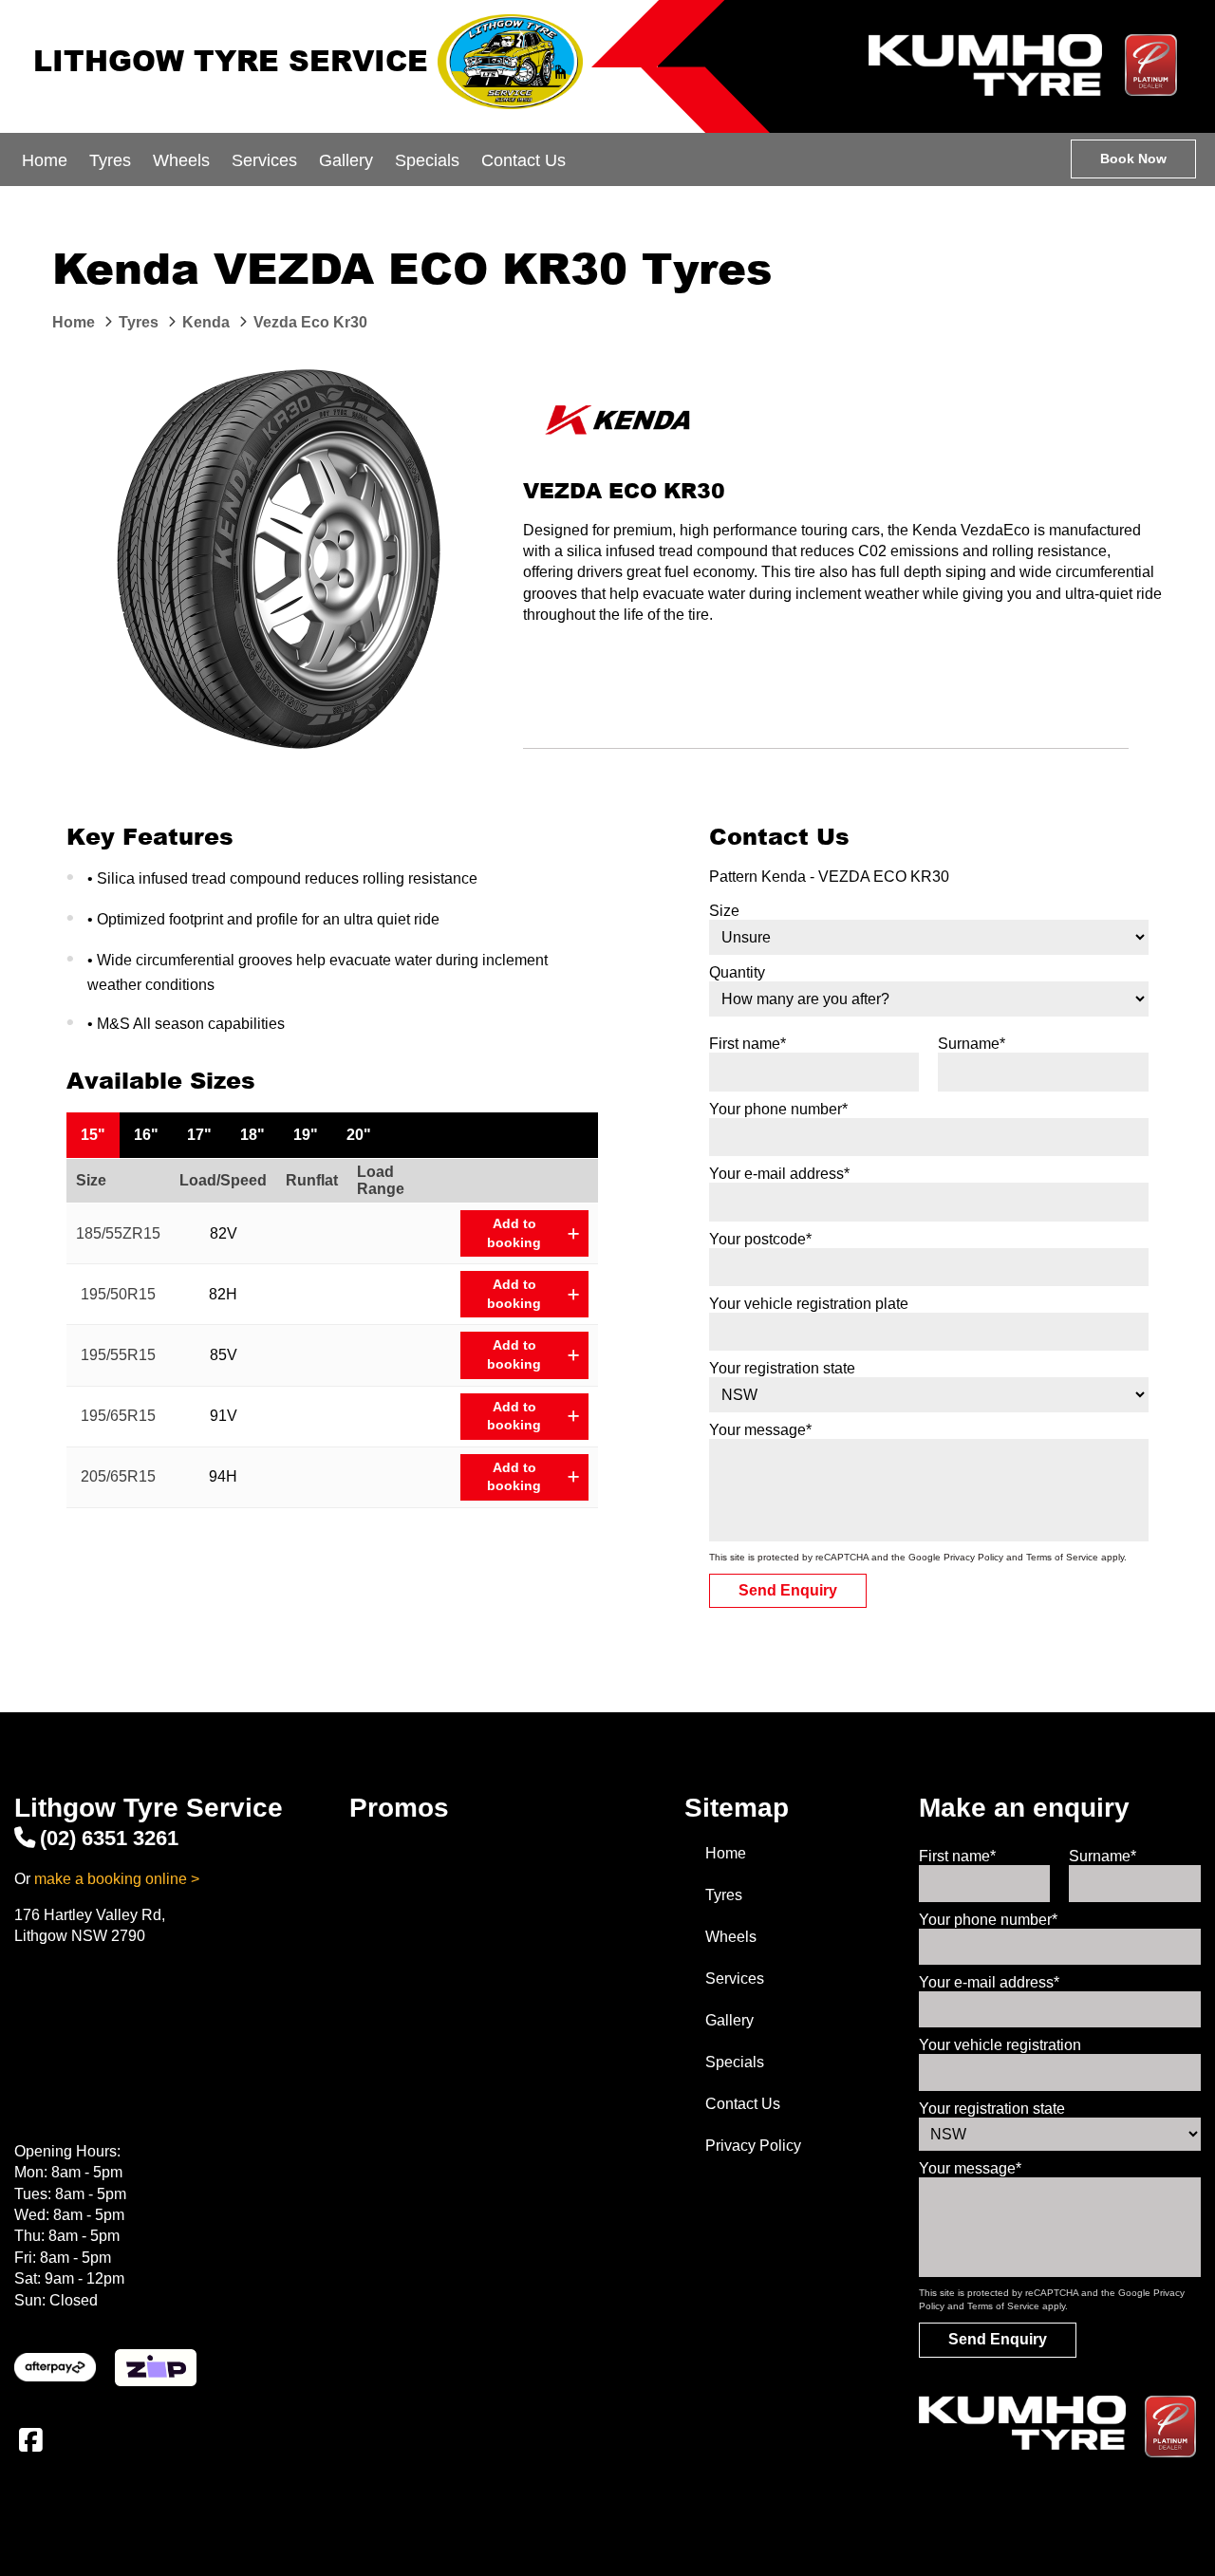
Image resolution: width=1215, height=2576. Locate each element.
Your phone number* (778, 1109)
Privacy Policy (973, 1557)
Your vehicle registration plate (809, 1304)
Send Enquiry (788, 1590)
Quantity (737, 972)
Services (264, 160)
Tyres (110, 160)
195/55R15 (118, 1355)
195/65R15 (118, 1416)
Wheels (181, 160)
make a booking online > (117, 1879)
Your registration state (782, 1368)
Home (45, 160)
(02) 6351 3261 (109, 1838)
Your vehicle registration (1000, 2045)
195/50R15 (118, 1294)
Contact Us (523, 160)
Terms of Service (1062, 1557)
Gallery (346, 160)
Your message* (760, 1430)
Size (724, 911)
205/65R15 (118, 1476)
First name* (748, 1044)
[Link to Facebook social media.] (30, 2440)
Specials (427, 160)
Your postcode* (760, 1239)
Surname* (972, 1044)
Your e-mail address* (779, 1174)
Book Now (1133, 159)
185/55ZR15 (118, 1233)
